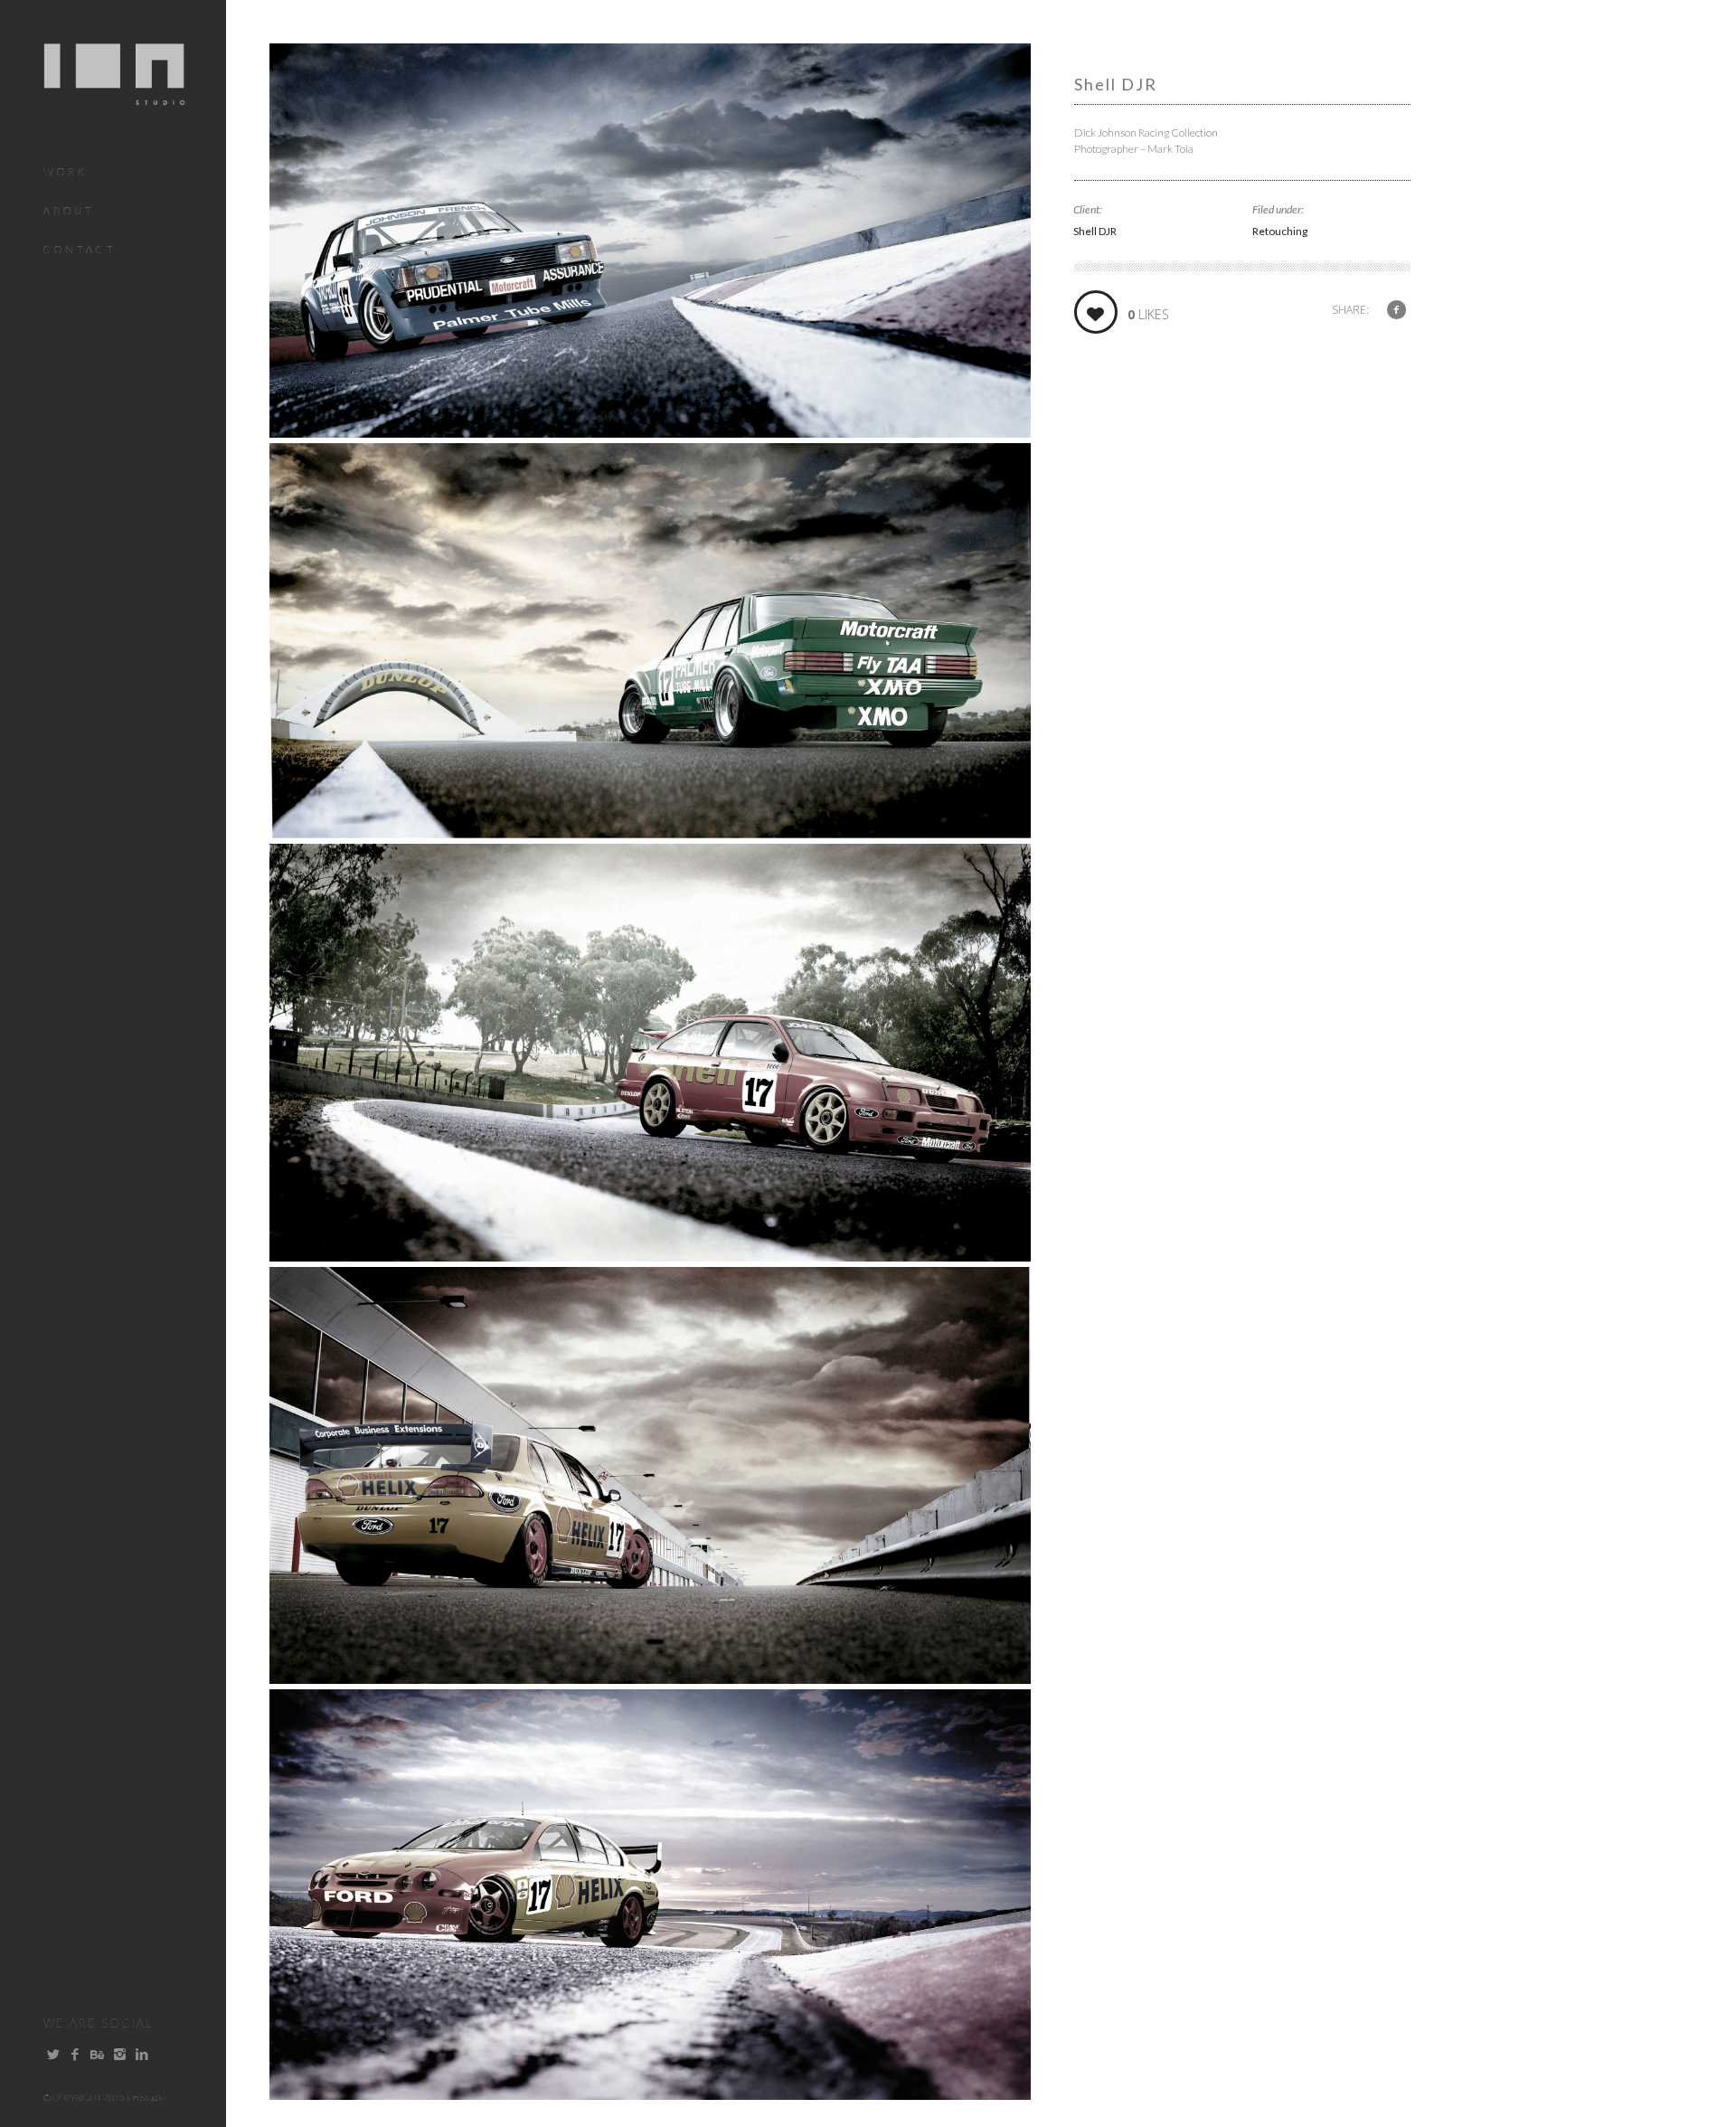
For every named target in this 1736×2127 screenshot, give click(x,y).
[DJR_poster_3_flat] (650, 1255)
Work (66, 171)
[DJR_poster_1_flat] (650, 431)
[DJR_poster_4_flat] (650, 1678)
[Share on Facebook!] (1396, 309)
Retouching (1280, 231)
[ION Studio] (114, 94)
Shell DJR (1095, 231)
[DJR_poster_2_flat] (650, 832)
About (69, 210)
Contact (80, 249)
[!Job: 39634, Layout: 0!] (650, 2094)
